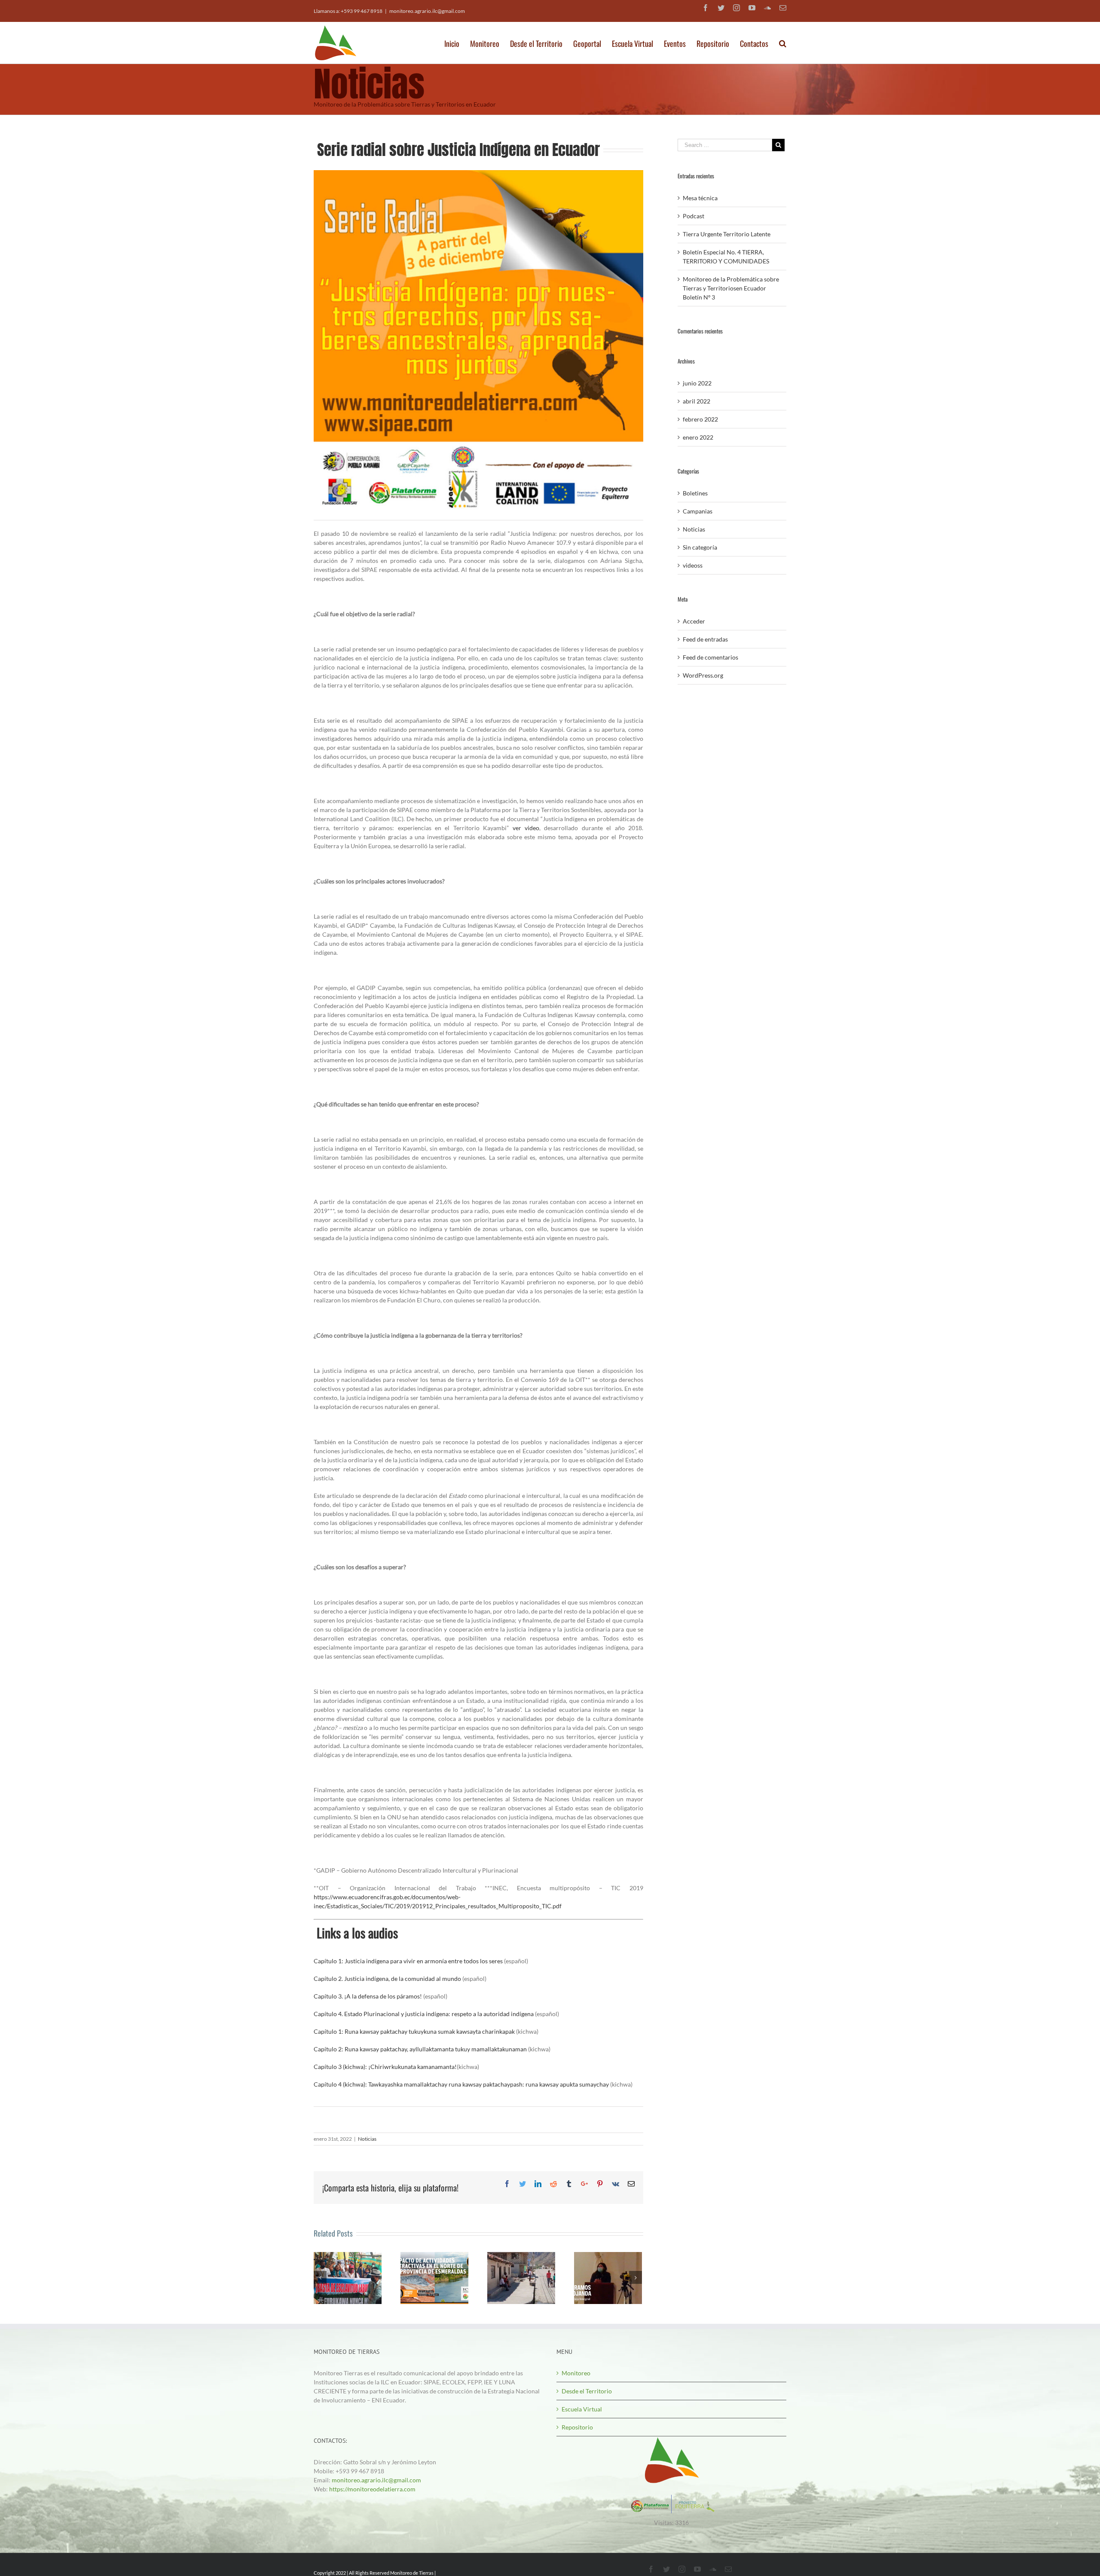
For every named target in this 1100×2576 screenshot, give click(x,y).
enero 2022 (698, 437)
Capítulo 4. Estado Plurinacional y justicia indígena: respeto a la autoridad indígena (424, 2014)
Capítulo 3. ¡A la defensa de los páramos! (368, 1996)
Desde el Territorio (587, 2391)
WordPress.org (703, 675)
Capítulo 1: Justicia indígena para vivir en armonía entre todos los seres (408, 1961)
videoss (693, 565)
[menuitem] (457, 41)
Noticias (367, 2139)
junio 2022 (697, 383)
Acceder (694, 621)
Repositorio (577, 2427)
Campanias (698, 511)
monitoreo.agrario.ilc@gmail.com (427, 11)
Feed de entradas (705, 639)
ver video (526, 828)
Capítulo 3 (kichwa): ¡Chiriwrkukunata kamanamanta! (385, 2067)
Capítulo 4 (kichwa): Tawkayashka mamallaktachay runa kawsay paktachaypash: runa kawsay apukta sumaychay (461, 2084)
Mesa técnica (700, 198)
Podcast (694, 216)
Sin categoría (700, 547)
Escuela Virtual (582, 2409)
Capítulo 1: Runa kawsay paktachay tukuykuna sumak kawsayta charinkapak (414, 2031)
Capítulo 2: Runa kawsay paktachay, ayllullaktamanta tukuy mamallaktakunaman (420, 2049)
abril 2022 (697, 401)
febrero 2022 (700, 419)
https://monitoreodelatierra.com (372, 2489)
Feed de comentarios (710, 657)
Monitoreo (576, 2373)
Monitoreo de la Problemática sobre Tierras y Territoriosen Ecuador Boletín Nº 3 (731, 288)
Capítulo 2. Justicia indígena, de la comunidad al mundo (387, 1979)
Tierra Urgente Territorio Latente (727, 234)
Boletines (695, 493)
